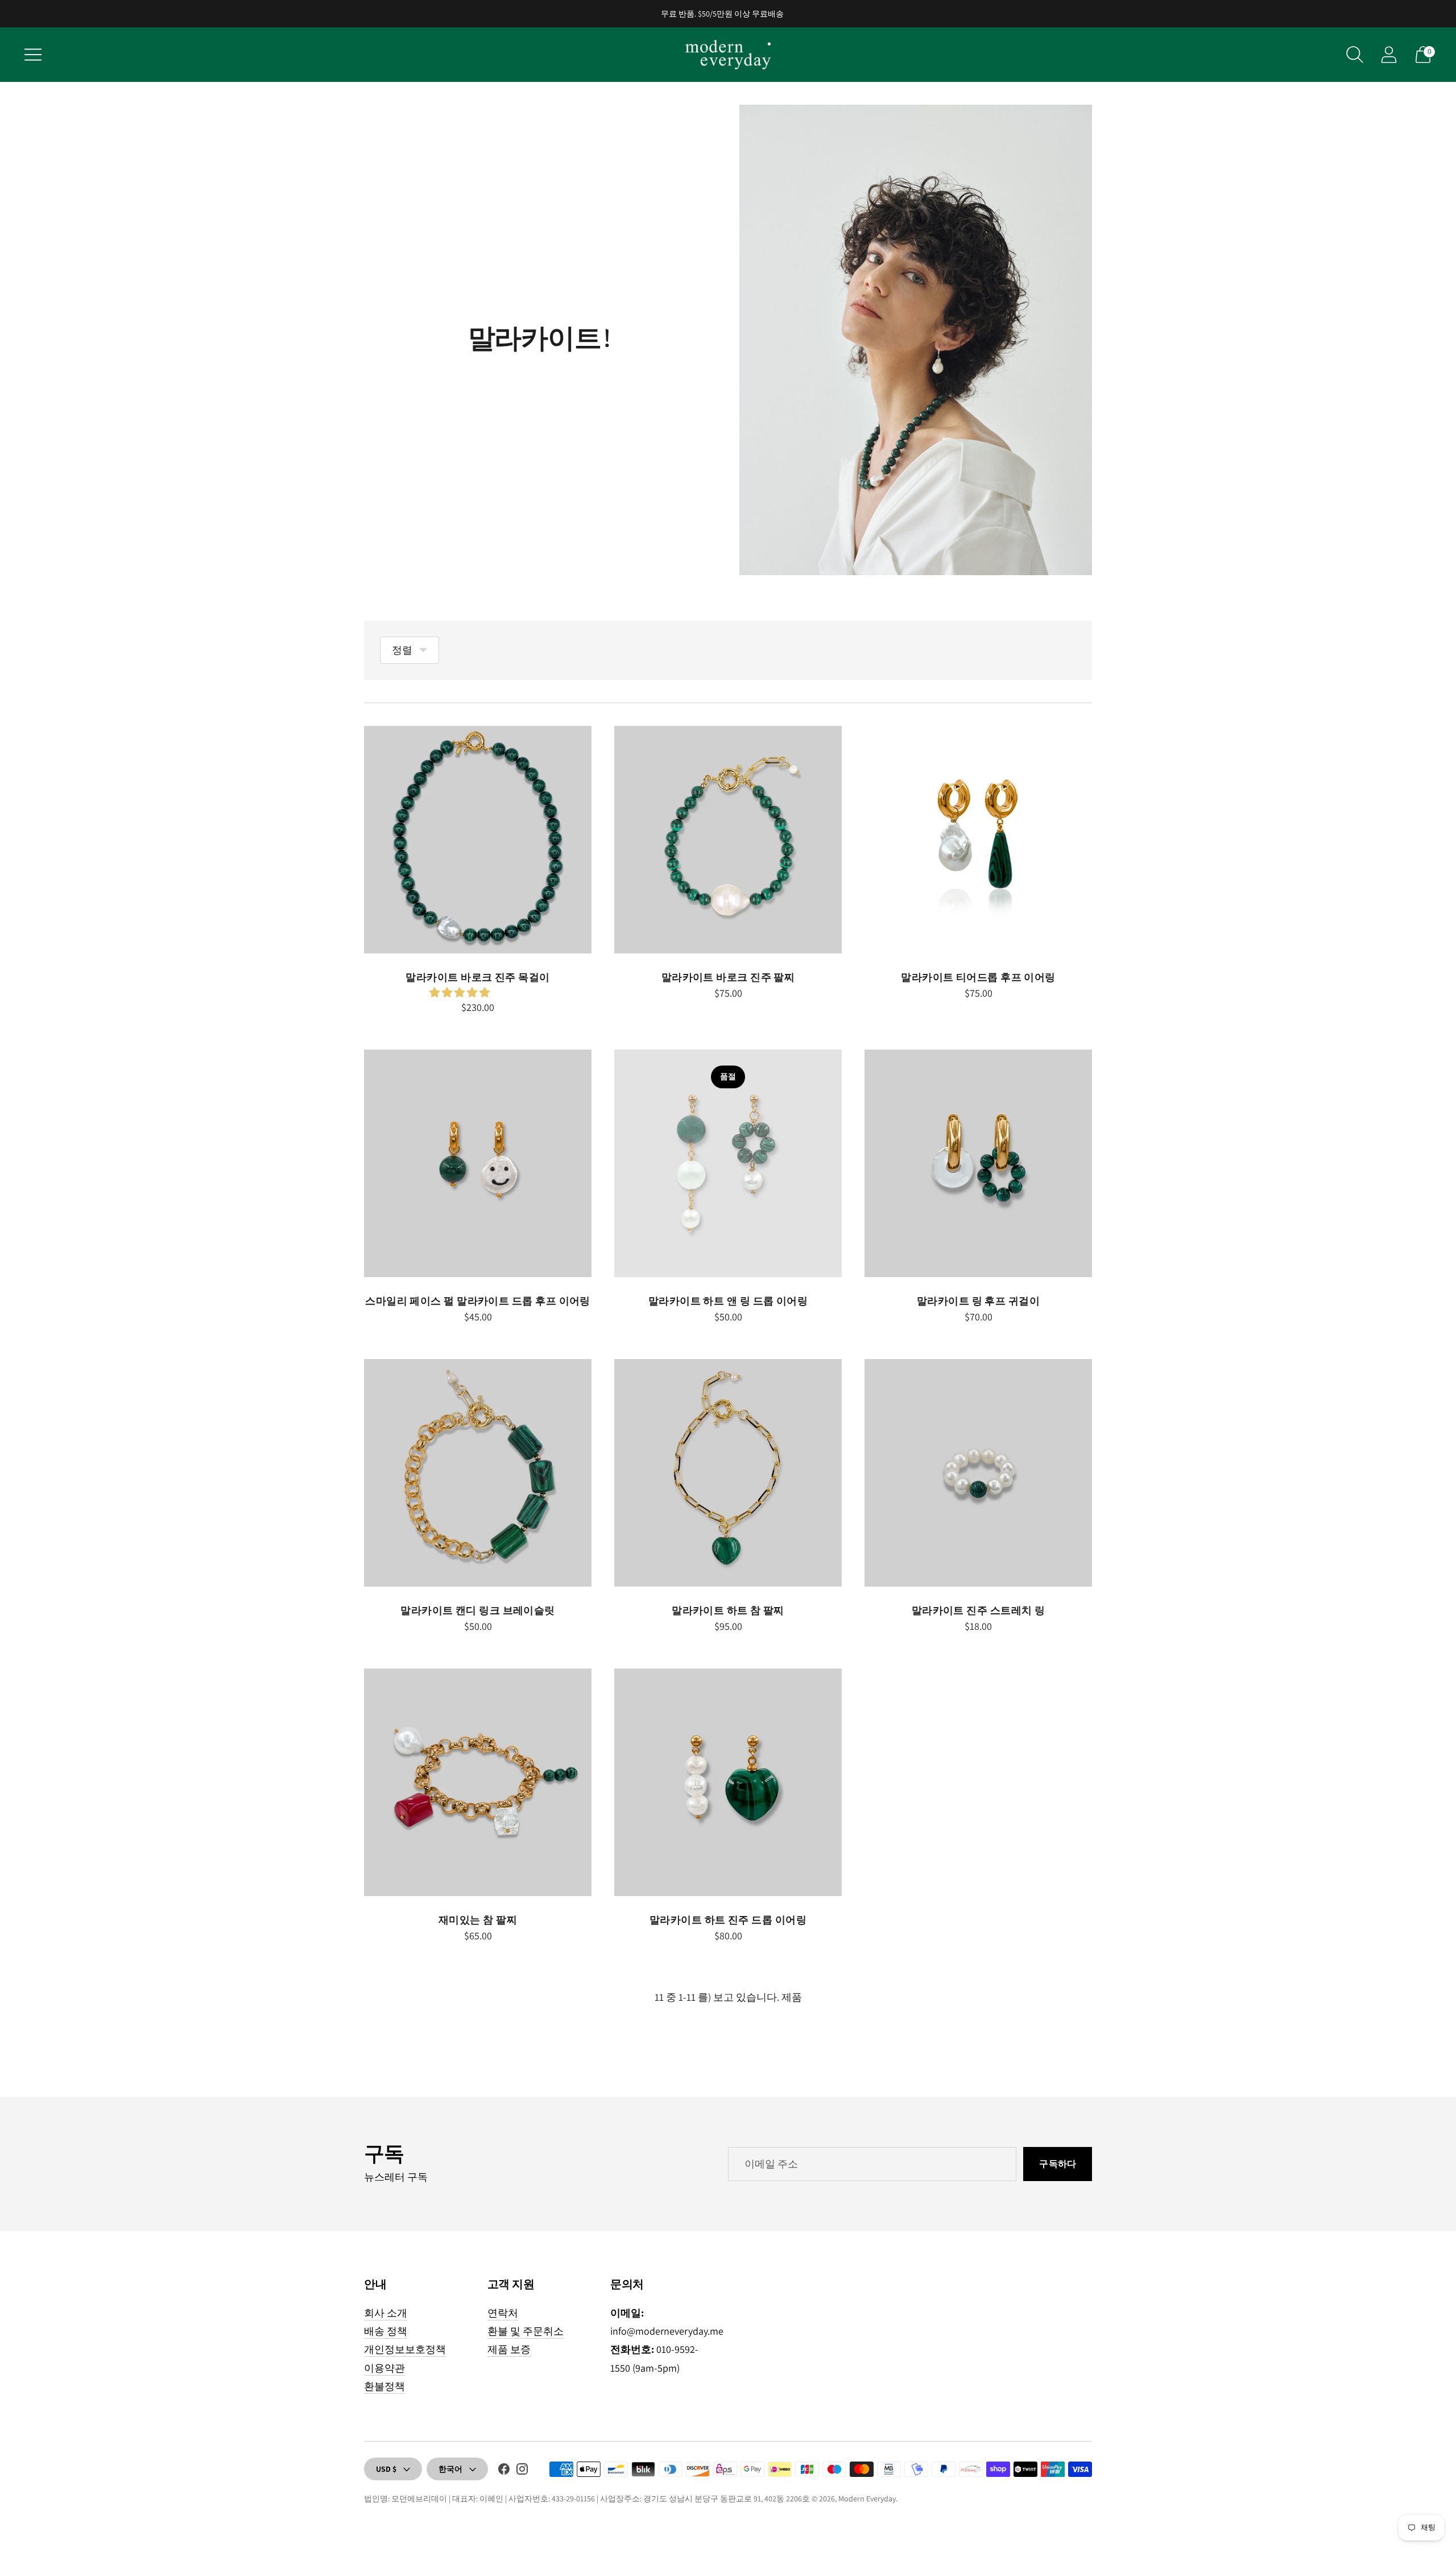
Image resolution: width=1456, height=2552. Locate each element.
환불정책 (384, 2386)
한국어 (450, 2469)
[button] (461, 992)
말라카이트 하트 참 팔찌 (728, 1610)
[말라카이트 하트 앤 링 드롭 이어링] (728, 1163)
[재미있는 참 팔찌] (478, 1782)
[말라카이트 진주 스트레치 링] (978, 1473)
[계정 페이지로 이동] (1389, 55)
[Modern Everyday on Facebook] (504, 2471)
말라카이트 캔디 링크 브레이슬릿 (478, 1610)
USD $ (386, 2469)
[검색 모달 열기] (1355, 55)
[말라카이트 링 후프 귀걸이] (978, 1163)
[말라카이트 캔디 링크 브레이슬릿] (478, 1473)
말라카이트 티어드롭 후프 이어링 (978, 977)
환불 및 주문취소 (526, 2331)
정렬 (402, 650)
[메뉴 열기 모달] (33, 55)
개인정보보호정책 (405, 2349)
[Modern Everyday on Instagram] (522, 2471)
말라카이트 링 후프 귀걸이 (978, 1301)
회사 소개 (386, 2313)
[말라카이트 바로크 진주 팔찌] (728, 840)
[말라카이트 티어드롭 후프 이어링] (978, 840)
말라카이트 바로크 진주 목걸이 (477, 977)
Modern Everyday (867, 2499)
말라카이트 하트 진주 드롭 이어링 (728, 1920)
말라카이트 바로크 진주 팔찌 (728, 977)
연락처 (503, 2313)
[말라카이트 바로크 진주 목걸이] (478, 840)
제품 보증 (509, 2349)
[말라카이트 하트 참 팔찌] (728, 1473)
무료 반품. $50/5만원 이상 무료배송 (722, 14)
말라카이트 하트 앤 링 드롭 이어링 (728, 1301)
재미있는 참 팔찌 (478, 1920)
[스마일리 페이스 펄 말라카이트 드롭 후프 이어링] (478, 1163)
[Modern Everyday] (728, 55)
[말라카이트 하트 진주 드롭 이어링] (728, 1782)
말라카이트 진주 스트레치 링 (979, 1610)
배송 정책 (386, 2331)
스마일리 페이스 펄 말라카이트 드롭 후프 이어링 (478, 1301)
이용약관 (384, 2368)
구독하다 (1058, 2164)
